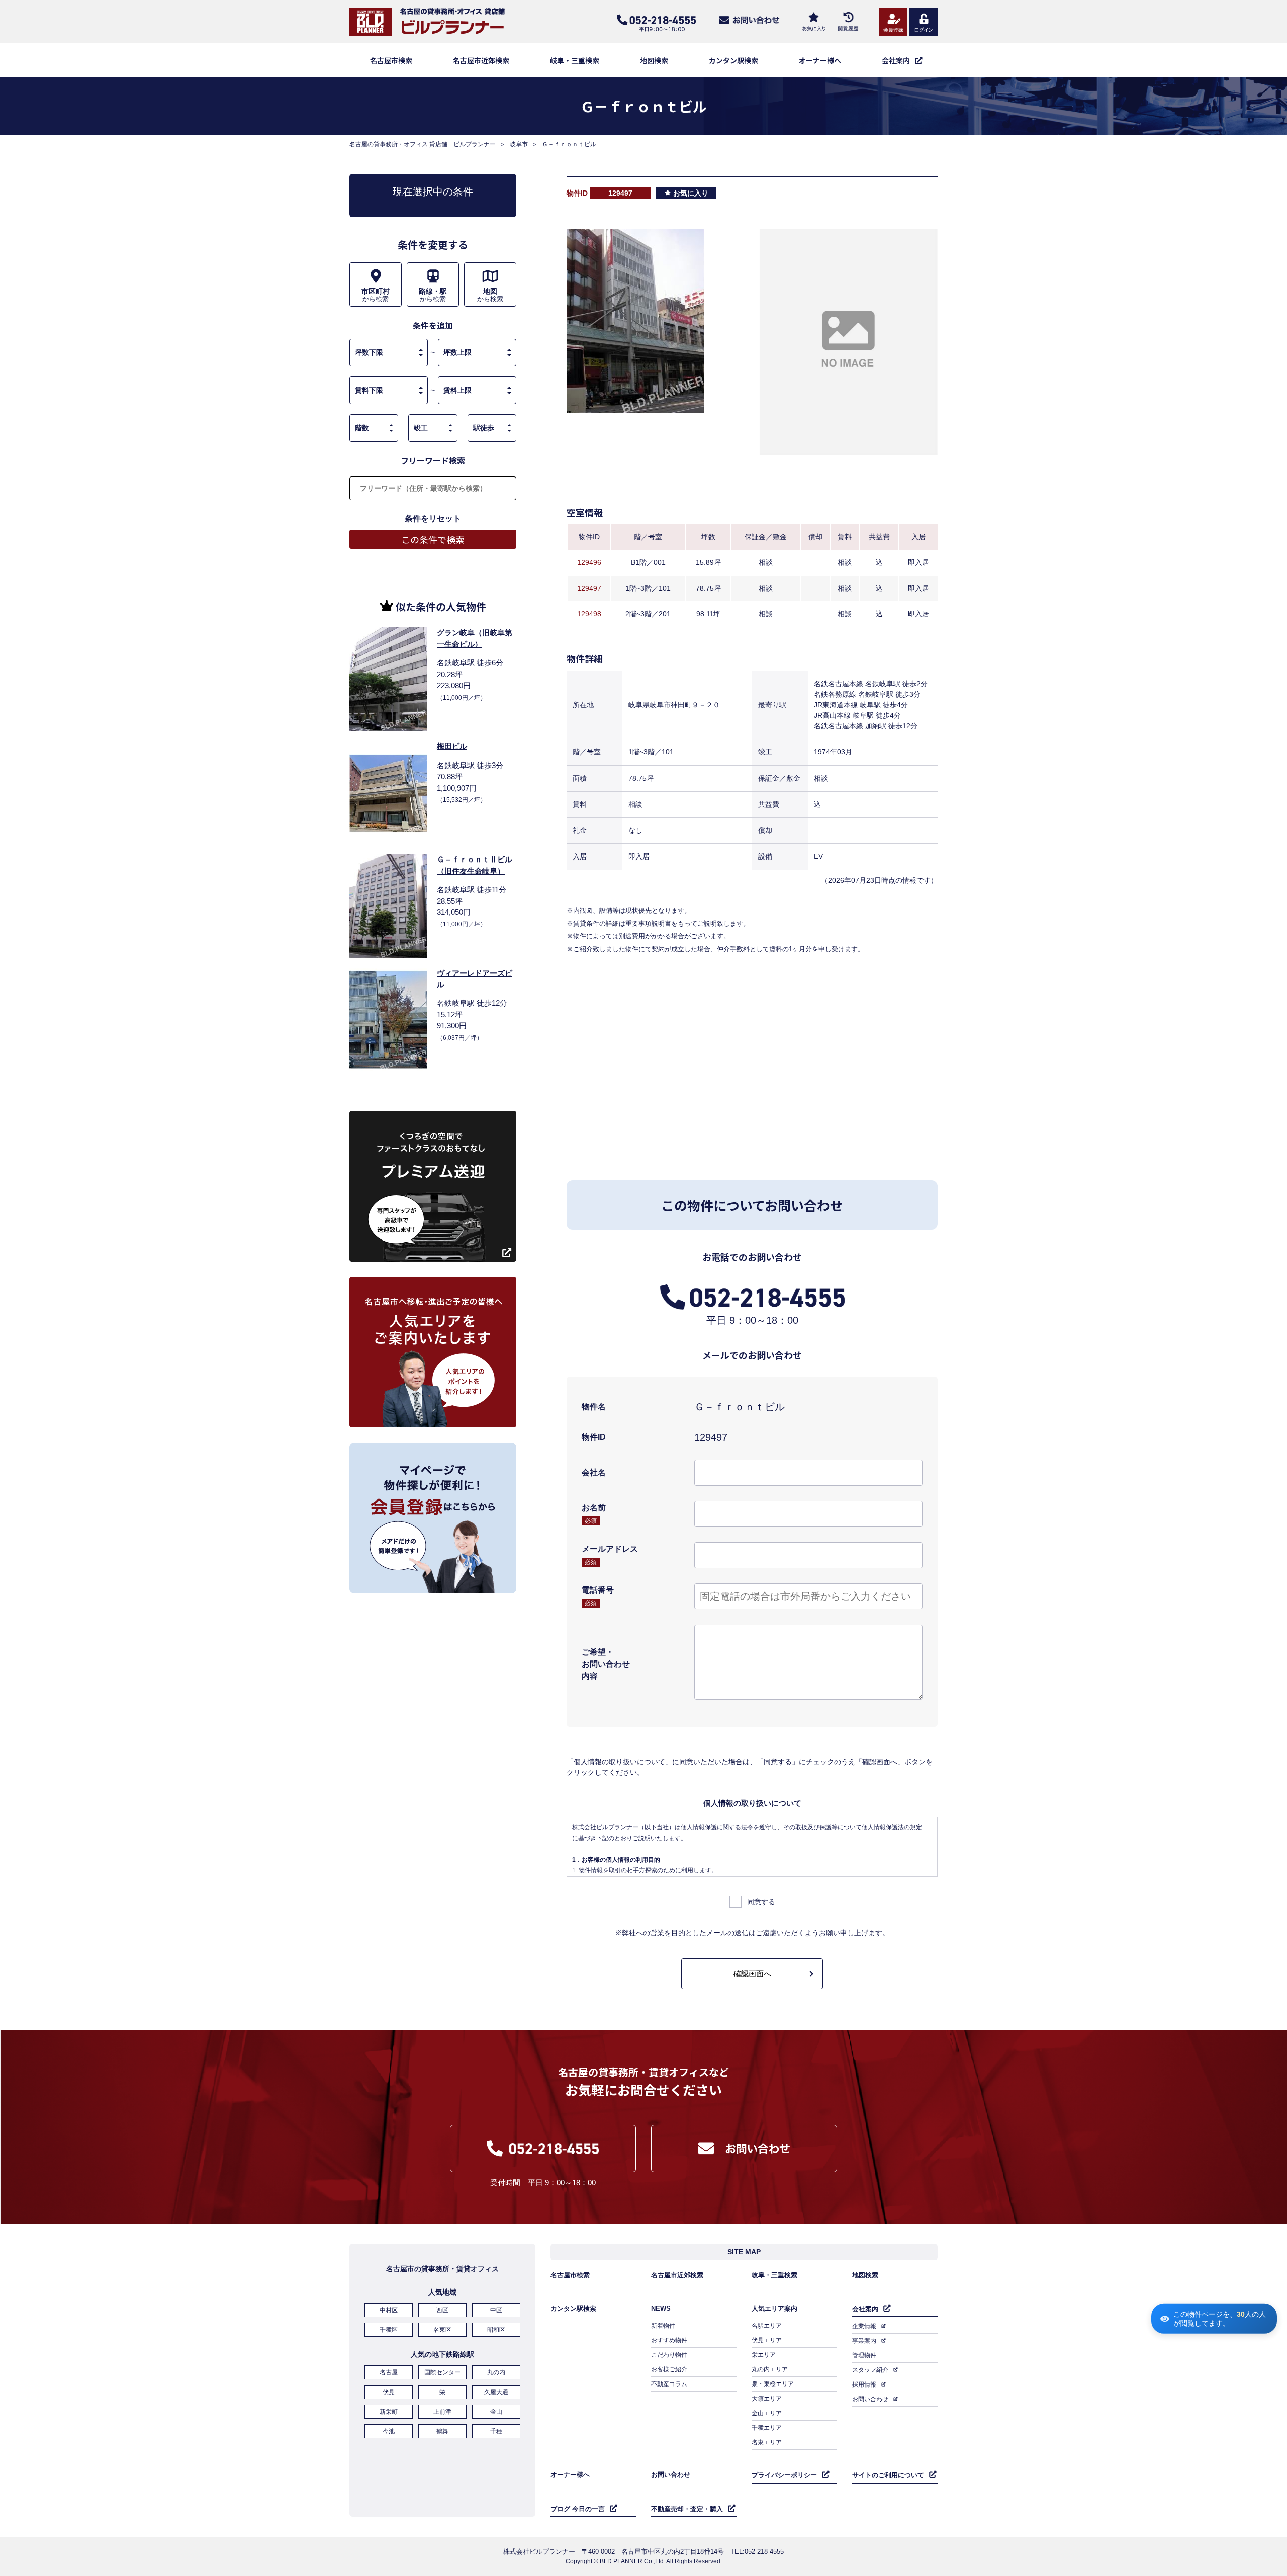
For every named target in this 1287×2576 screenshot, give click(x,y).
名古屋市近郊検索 (481, 60)
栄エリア (764, 2355)
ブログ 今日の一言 (578, 2509)
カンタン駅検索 (733, 60)
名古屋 (389, 2372)
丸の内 (496, 2372)
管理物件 (864, 2355)
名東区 (442, 2330)
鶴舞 (442, 2431)
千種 (496, 2431)
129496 (589, 562)
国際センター (442, 2372)
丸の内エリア (770, 2369)
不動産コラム (669, 2384)
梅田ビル (452, 746)
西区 (442, 2310)
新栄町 (389, 2412)
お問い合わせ (870, 2399)
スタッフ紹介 (870, 2370)
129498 (589, 614)
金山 (496, 2412)
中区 (496, 2310)
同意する (761, 1902)
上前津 (442, 2412)
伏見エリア (767, 2340)
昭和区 (496, 2330)
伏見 (389, 2392)
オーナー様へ (820, 60)
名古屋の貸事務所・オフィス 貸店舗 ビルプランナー (423, 144)
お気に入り (691, 193)
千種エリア (767, 2428)
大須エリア (767, 2399)
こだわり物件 (669, 2355)
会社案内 (865, 2309)
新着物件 (663, 2326)
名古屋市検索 (391, 60)
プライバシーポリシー (784, 2475)
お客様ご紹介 (669, 2369)
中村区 (389, 2310)
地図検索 (654, 60)
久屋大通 (496, 2392)
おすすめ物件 (669, 2340)
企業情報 (864, 2326)
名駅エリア (767, 2326)
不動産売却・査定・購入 (687, 2509)
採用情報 (864, 2384)
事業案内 (864, 2341)
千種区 (389, 2330)
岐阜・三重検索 (575, 60)
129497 (589, 588)
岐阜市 (519, 144)
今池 (389, 2431)
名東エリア (767, 2442)
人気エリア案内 (774, 2308)
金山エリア (767, 2413)
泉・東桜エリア (773, 2384)
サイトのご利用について (888, 2475)
